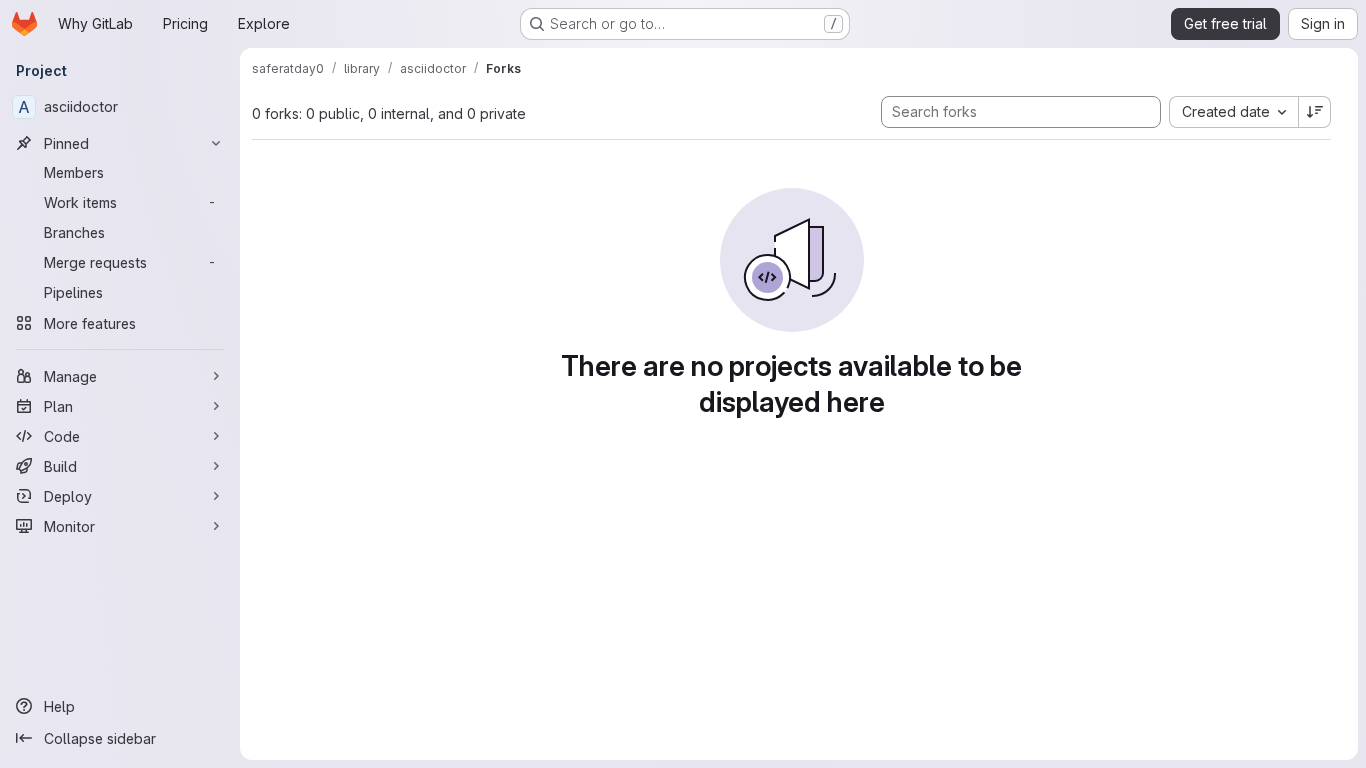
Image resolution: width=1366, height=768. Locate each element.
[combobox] (1233, 112)
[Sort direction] (1315, 112)
